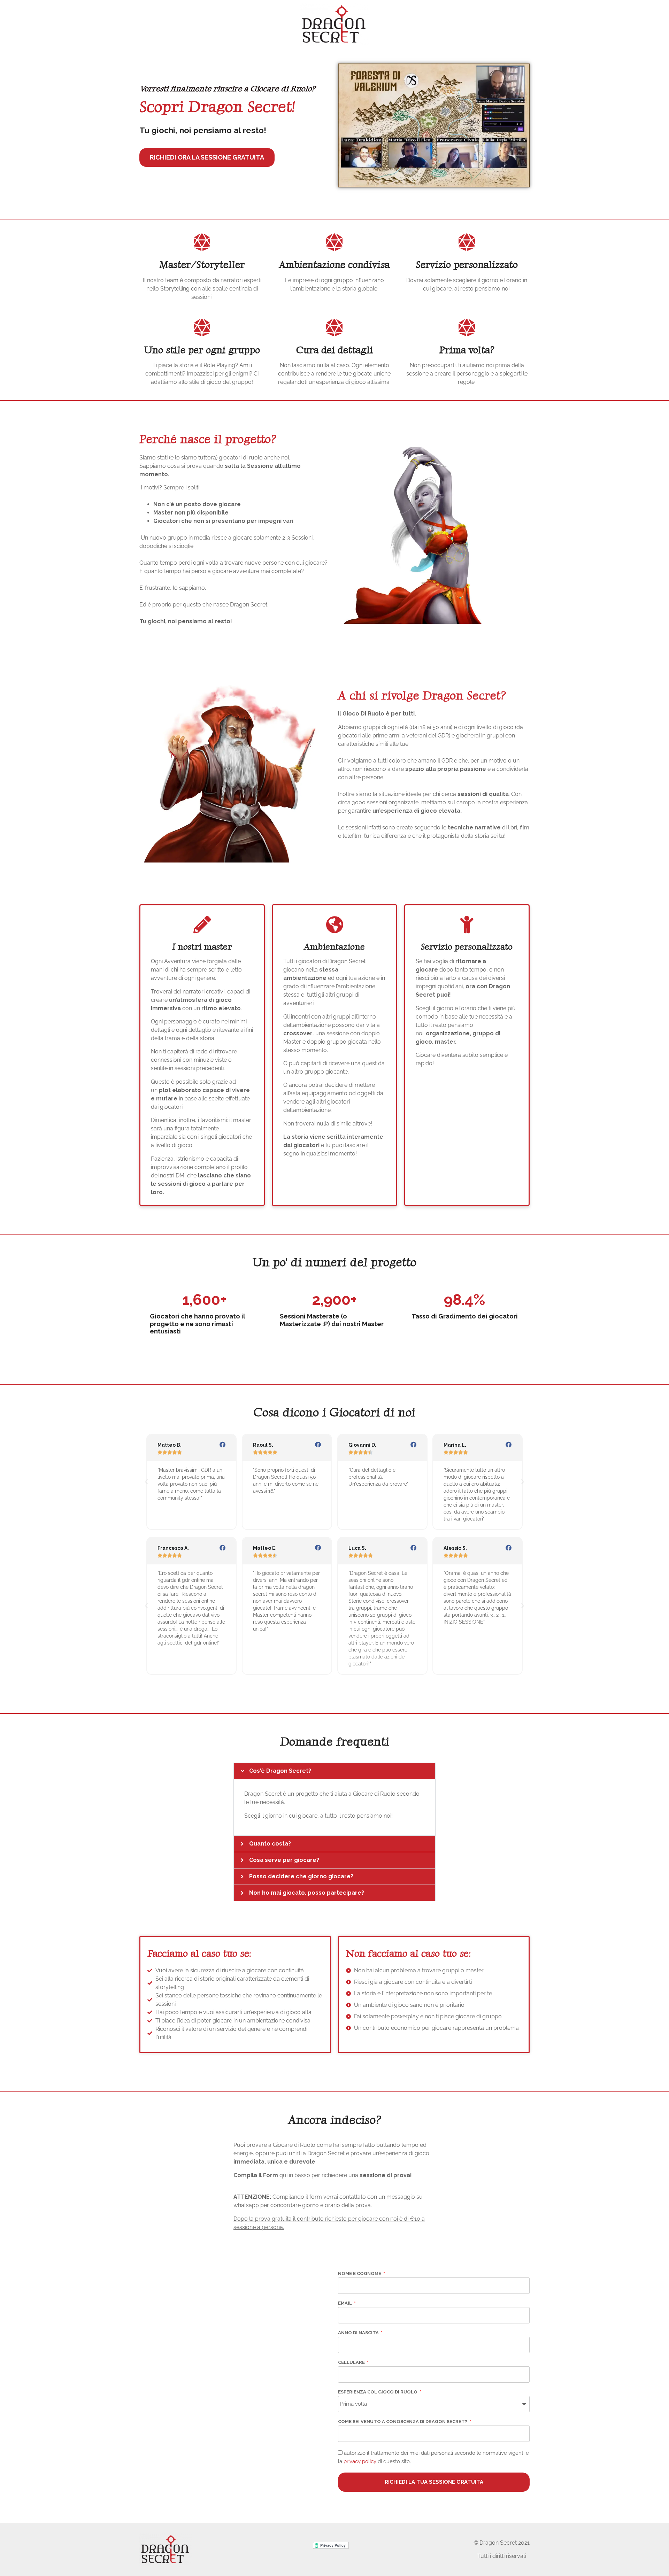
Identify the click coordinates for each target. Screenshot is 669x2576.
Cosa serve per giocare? (284, 1860)
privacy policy (360, 2461)
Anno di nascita (359, 2333)
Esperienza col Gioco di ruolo (378, 2392)
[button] (146, 1482)
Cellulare (352, 2362)
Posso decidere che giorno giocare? (301, 1876)
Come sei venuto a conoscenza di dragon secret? (403, 2422)
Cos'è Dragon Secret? (280, 1771)
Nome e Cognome (360, 2274)
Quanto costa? (270, 1844)
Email (345, 2303)
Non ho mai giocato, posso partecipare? (307, 1893)
